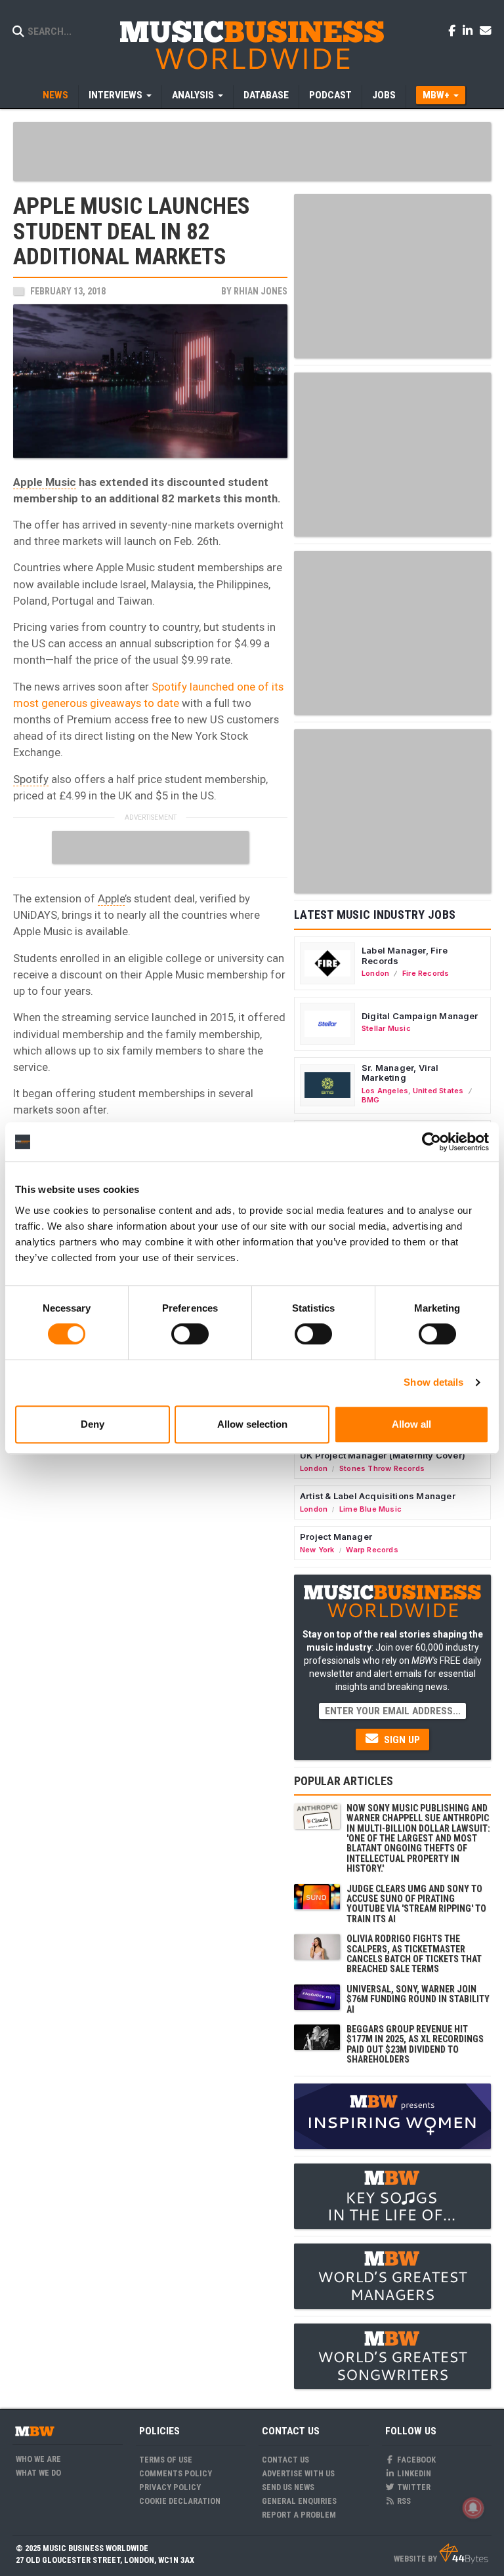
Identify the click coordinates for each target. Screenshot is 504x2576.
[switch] (190, 1334)
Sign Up (401, 1740)
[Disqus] (150, 1615)
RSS (403, 2501)
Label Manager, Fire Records (405, 956)
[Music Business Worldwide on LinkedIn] (470, 30)
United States (438, 1091)
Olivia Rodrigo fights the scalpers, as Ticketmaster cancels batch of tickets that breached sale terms (414, 1954)
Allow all (411, 1424)
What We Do (38, 2473)
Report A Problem (299, 2515)
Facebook (415, 2460)
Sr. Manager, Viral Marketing (400, 1073)
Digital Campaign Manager (420, 1016)
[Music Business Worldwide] (252, 44)
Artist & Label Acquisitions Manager (378, 1496)
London (375, 973)
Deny (93, 1424)
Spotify (31, 779)
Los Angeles (385, 1091)
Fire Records (426, 973)
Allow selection (252, 1424)
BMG (371, 1100)
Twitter (413, 2487)
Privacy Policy (170, 2487)
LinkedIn (413, 2473)
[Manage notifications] (473, 2508)
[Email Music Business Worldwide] (486, 30)
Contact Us (285, 2460)
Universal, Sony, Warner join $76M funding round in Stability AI (418, 1999)
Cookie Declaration (180, 2501)
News (55, 95)
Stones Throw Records (382, 1468)
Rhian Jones (261, 291)
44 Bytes (464, 2554)
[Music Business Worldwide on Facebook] (454, 30)
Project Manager (336, 1537)
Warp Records (372, 1550)
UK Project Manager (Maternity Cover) (383, 1455)
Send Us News (288, 2487)
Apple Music (45, 482)
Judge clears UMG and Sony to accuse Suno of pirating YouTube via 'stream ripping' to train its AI (416, 1904)
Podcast (330, 95)
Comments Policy (176, 2473)
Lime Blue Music (370, 1509)
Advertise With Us (298, 2473)
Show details (433, 1382)
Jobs (384, 95)
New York (317, 1550)
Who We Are (38, 2459)
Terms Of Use (166, 2460)
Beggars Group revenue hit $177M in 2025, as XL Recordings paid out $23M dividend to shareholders (415, 2044)
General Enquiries (299, 2501)
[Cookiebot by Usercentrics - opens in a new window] (431, 1142)
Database (266, 95)
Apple (111, 898)
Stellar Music (386, 1028)
